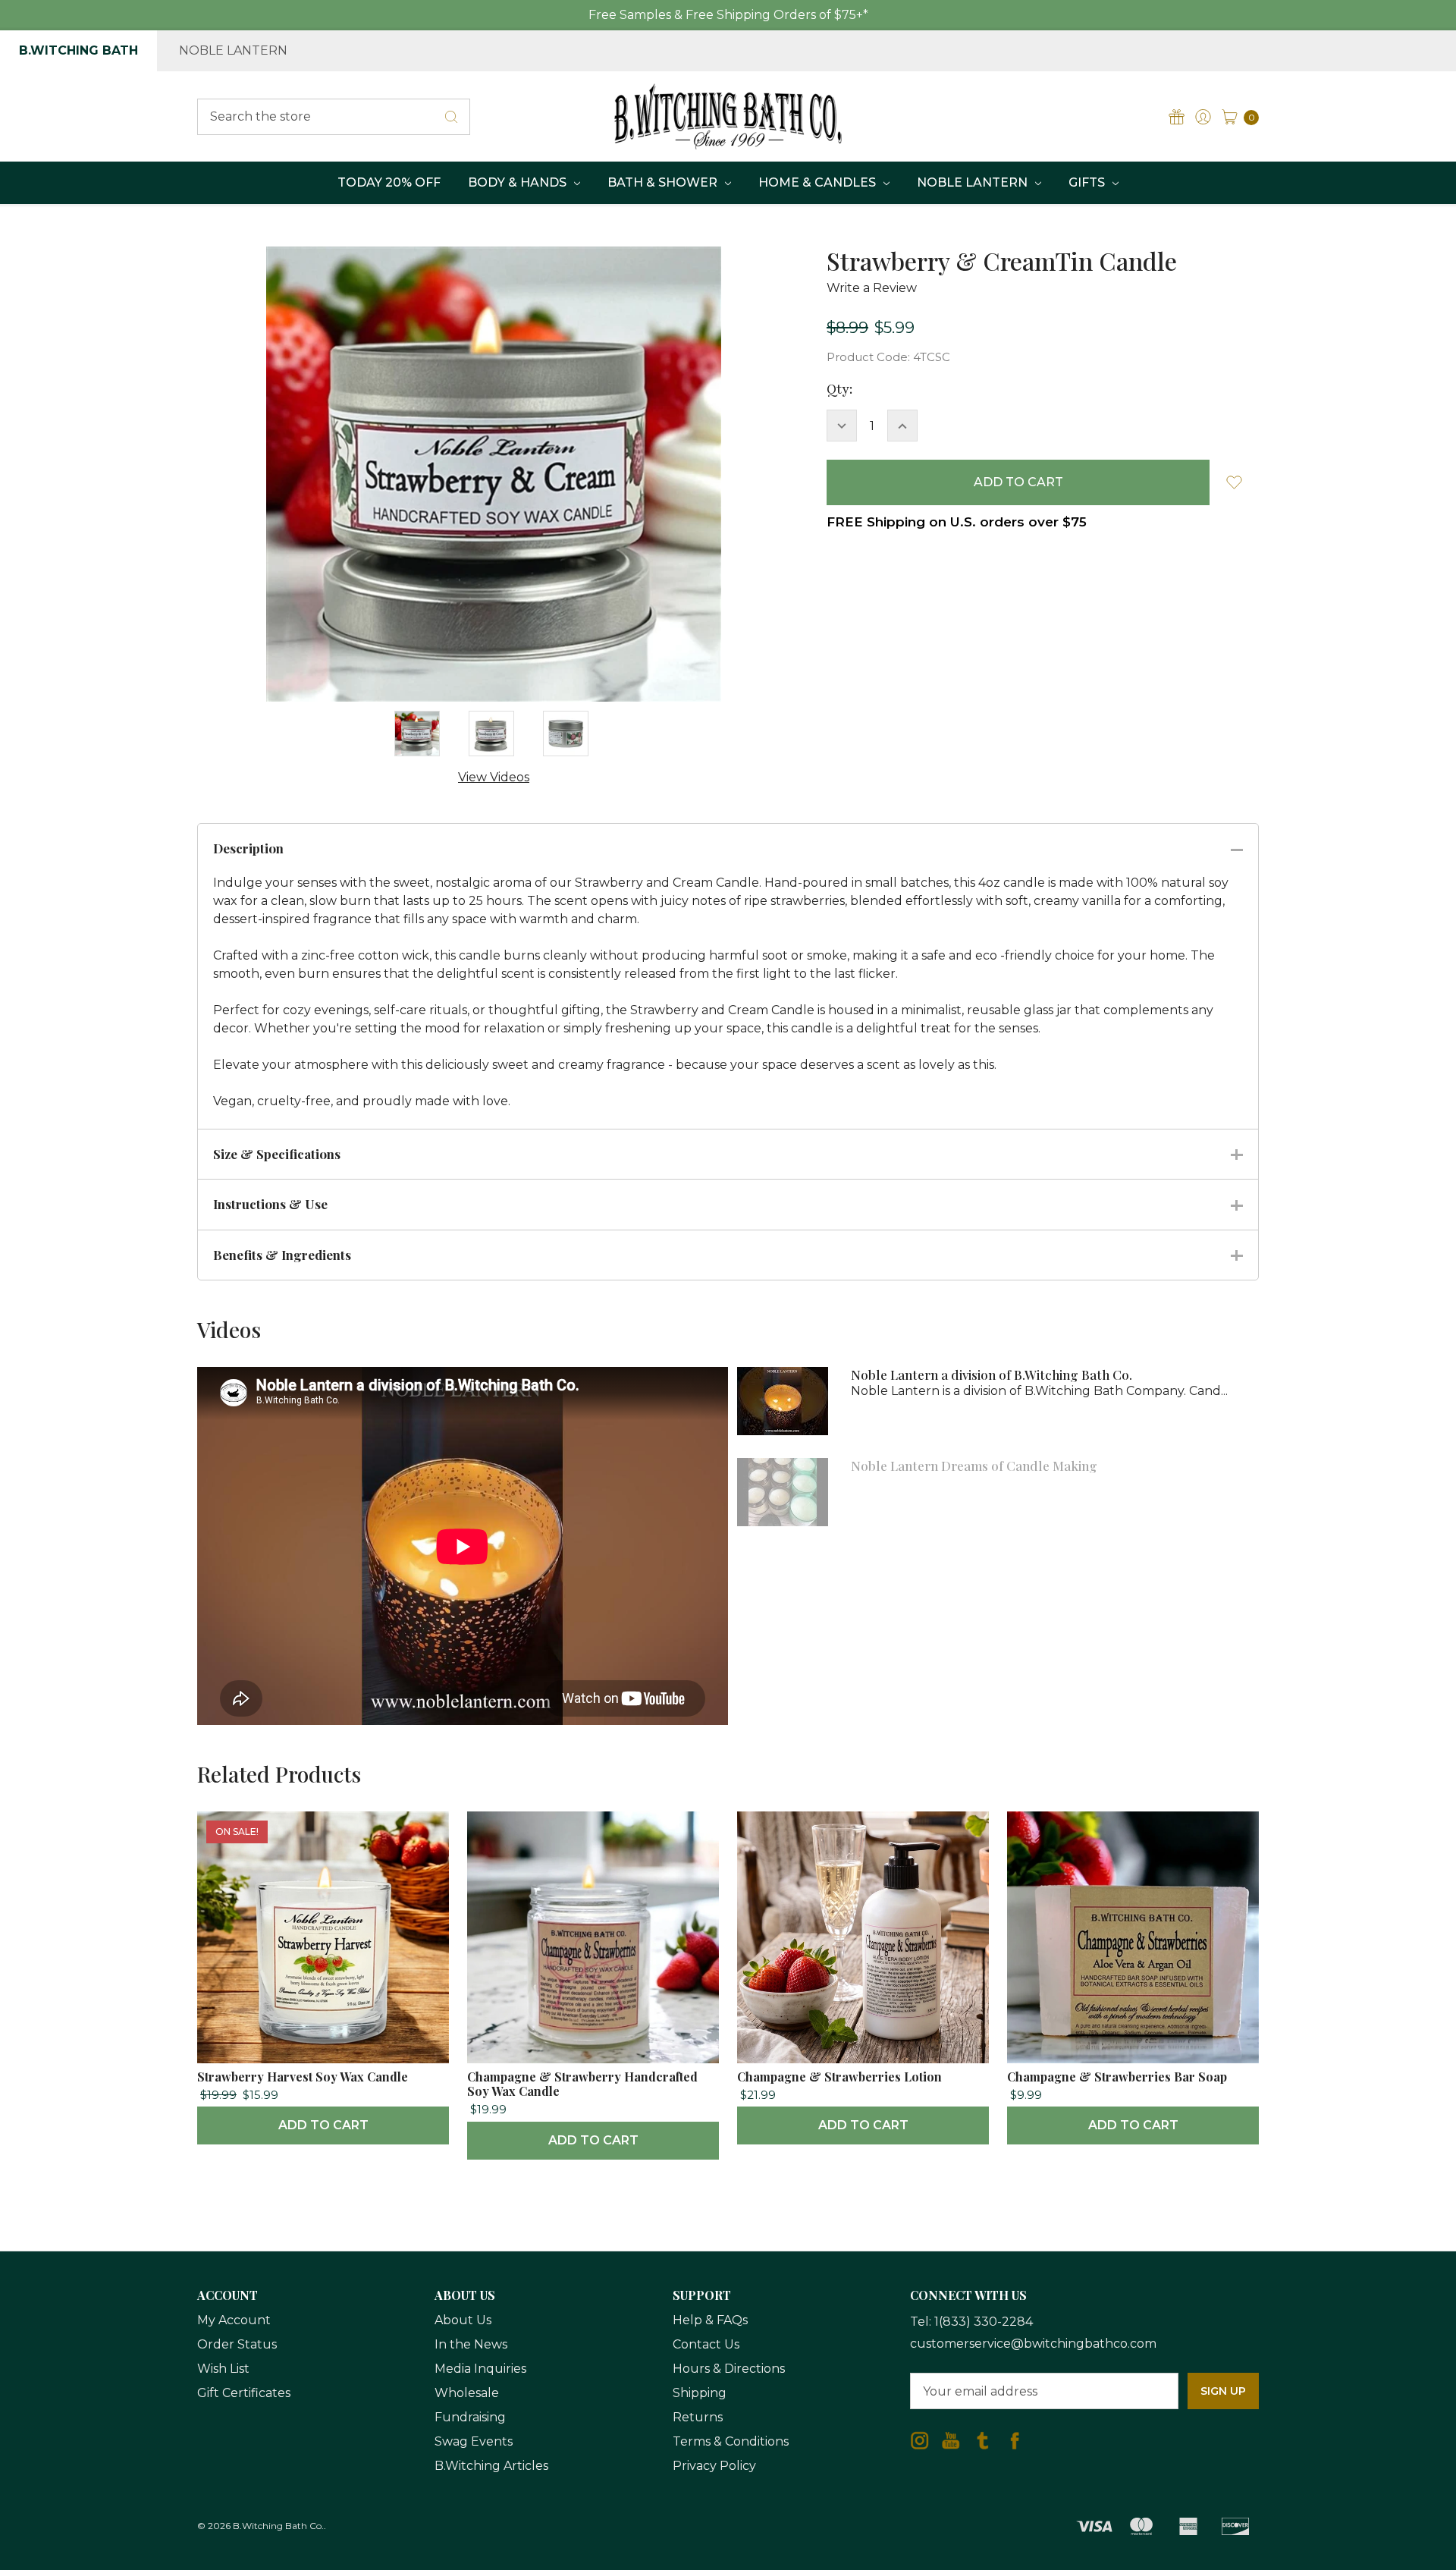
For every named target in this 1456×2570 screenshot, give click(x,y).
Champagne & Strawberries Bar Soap (1117, 2077)
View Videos (494, 777)
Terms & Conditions (731, 2441)
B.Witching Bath (78, 50)
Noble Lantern (233, 50)
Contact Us (706, 2344)
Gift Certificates (244, 2393)
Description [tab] (248, 848)
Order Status (237, 2344)
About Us (463, 2320)
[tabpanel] (323, 1978)
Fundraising (470, 2417)
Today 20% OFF (389, 182)
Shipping (700, 2393)
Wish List (223, 2369)
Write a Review (872, 288)
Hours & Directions (729, 2369)
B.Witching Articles (491, 2466)
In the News (471, 2344)
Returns (698, 2417)
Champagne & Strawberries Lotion (839, 2077)
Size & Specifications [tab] (277, 1154)
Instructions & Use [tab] (270, 1204)
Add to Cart (323, 2125)
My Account (234, 2320)
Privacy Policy (714, 2466)
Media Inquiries (480, 2369)
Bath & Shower (664, 182)
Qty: (839, 389)
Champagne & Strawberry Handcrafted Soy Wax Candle (582, 2084)
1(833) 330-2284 (984, 2322)
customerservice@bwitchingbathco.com (1033, 2344)
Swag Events (474, 2441)
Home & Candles (819, 182)
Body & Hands (519, 182)
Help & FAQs (710, 2320)
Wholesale (467, 2393)
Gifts (1088, 182)
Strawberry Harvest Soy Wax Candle (303, 2077)
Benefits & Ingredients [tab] (282, 1255)
